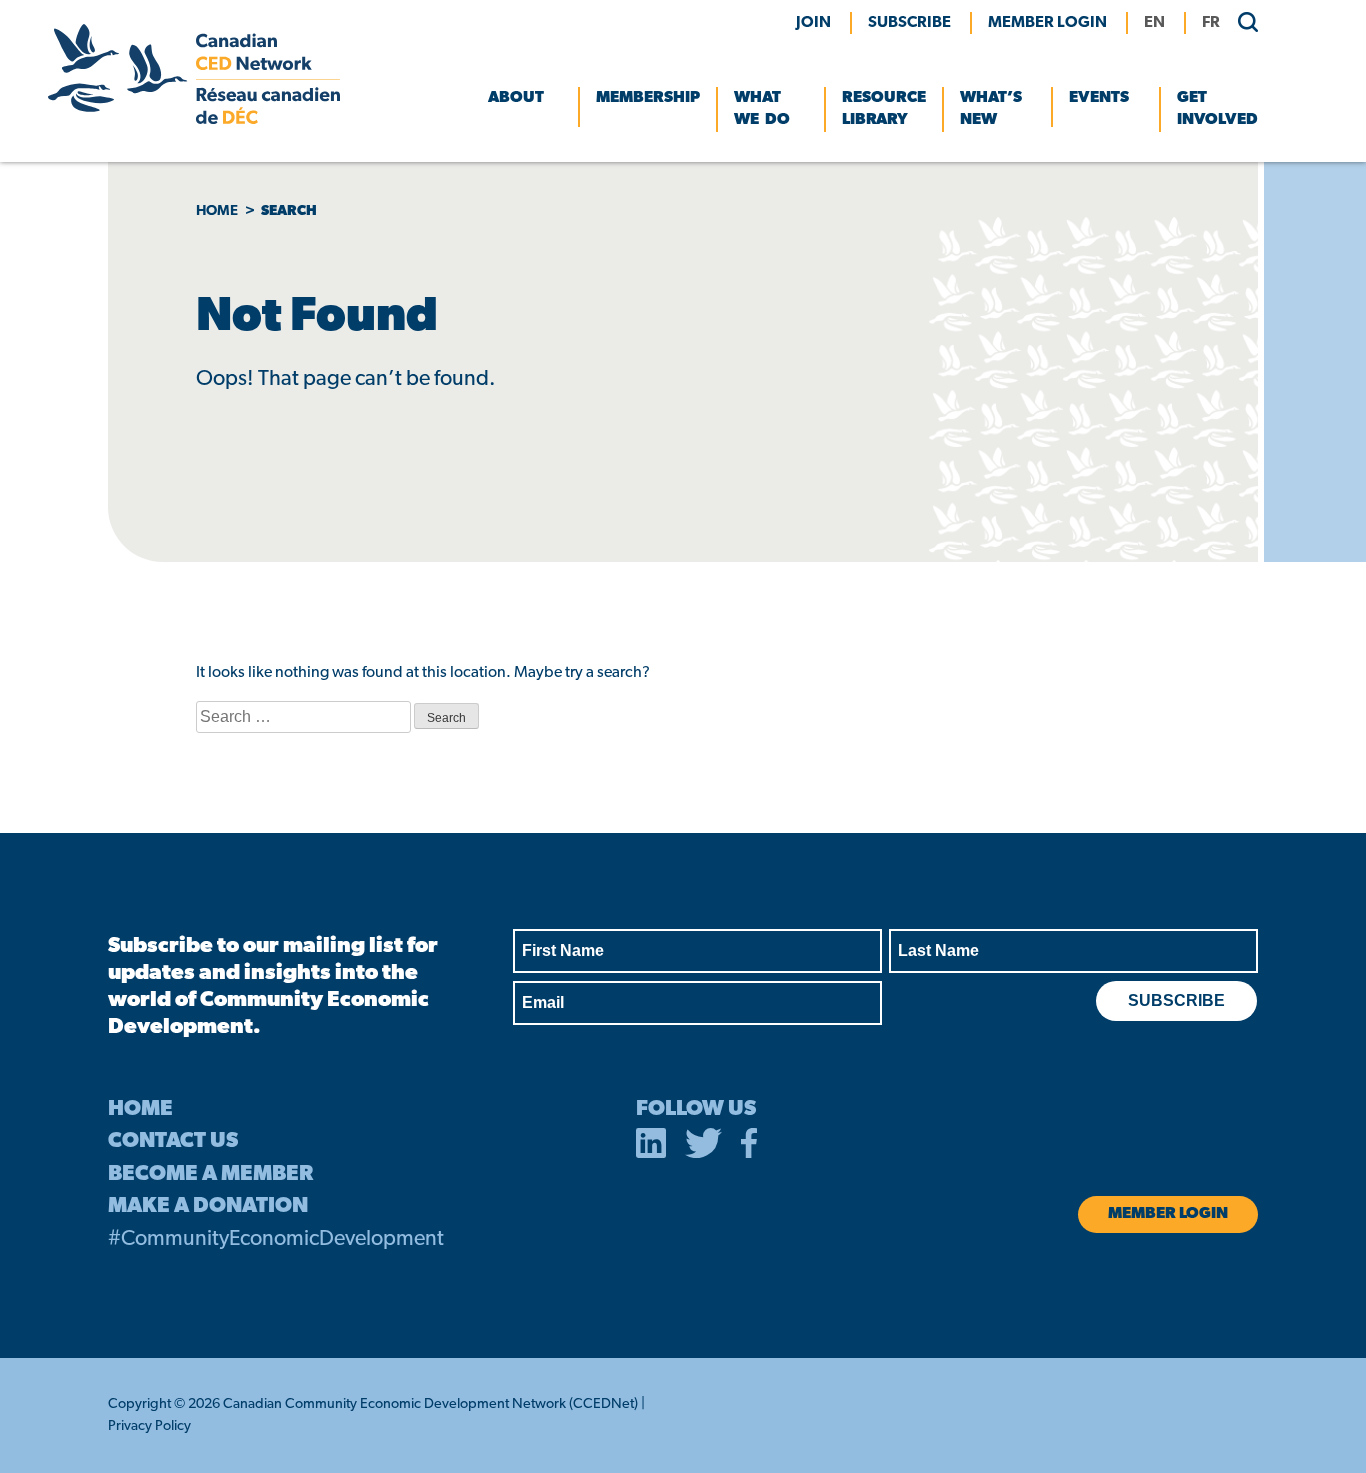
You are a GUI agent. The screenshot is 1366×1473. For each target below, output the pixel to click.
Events (1099, 98)
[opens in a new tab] (651, 1147)
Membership (648, 98)
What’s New (991, 109)
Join (813, 23)
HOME (140, 1109)
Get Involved (1217, 109)
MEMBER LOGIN (1047, 23)
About (516, 98)
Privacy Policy (149, 1426)
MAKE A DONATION (208, 1206)
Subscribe (909, 23)
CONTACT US (173, 1141)
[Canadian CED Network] (194, 120)
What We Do (762, 109)
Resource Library (884, 109)
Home (217, 211)
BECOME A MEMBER (210, 1174)
